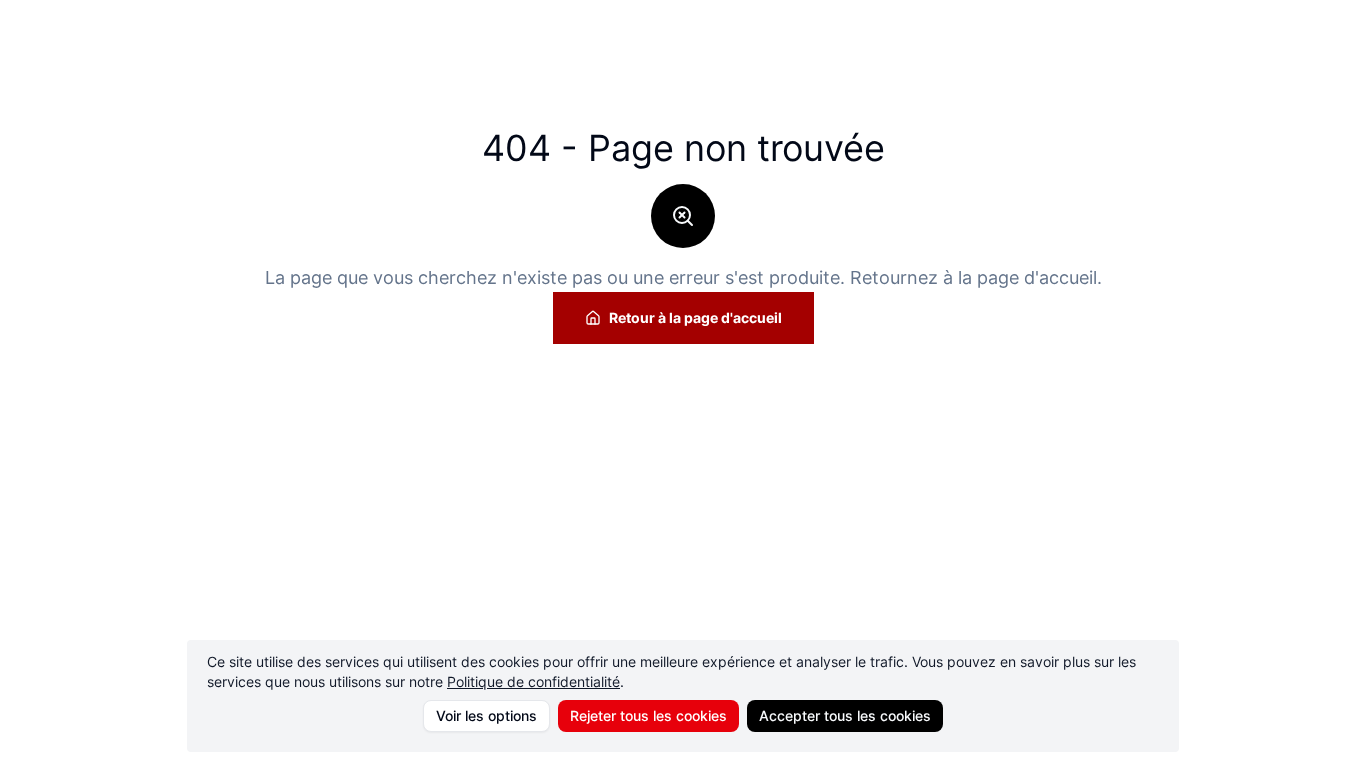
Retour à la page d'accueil (695, 317)
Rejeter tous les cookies (648, 715)
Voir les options (486, 715)
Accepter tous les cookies (845, 715)
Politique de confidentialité (533, 681)
